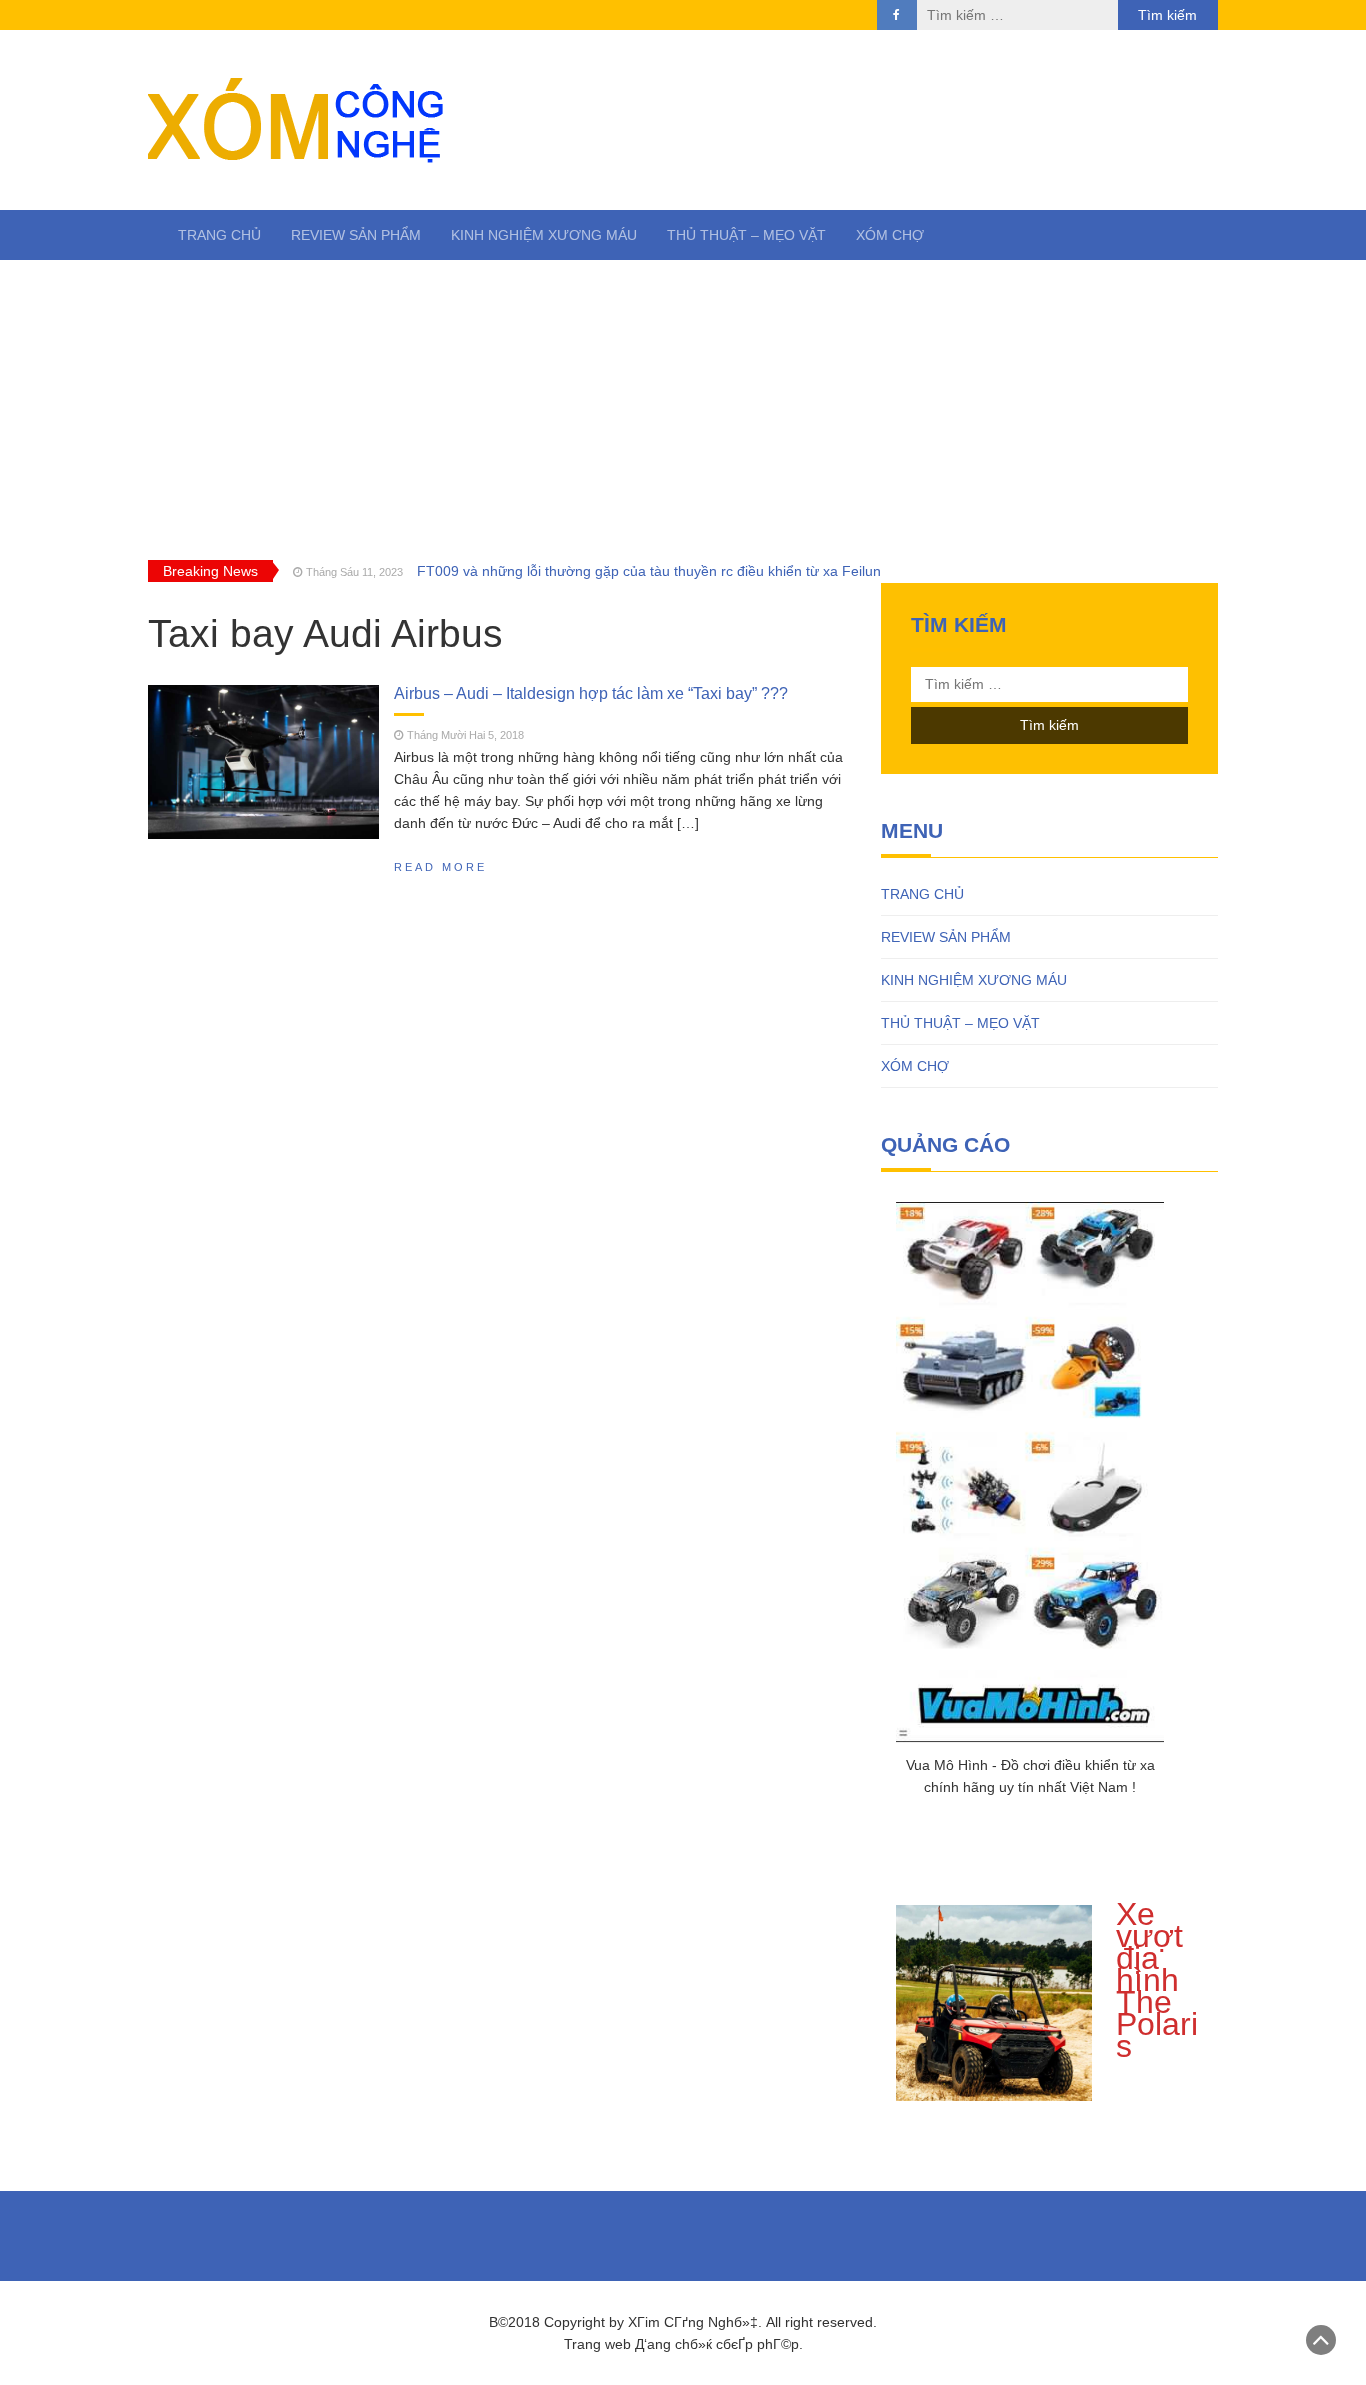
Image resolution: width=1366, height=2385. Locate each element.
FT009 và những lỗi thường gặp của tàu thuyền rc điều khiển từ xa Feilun (649, 571)
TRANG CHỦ (219, 235)
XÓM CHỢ (890, 235)
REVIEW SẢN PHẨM (356, 235)
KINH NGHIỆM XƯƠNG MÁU (544, 235)
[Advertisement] (683, 410)
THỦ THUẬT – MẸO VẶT (746, 235)
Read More (440, 867)
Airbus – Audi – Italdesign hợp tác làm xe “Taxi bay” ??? (591, 693)
